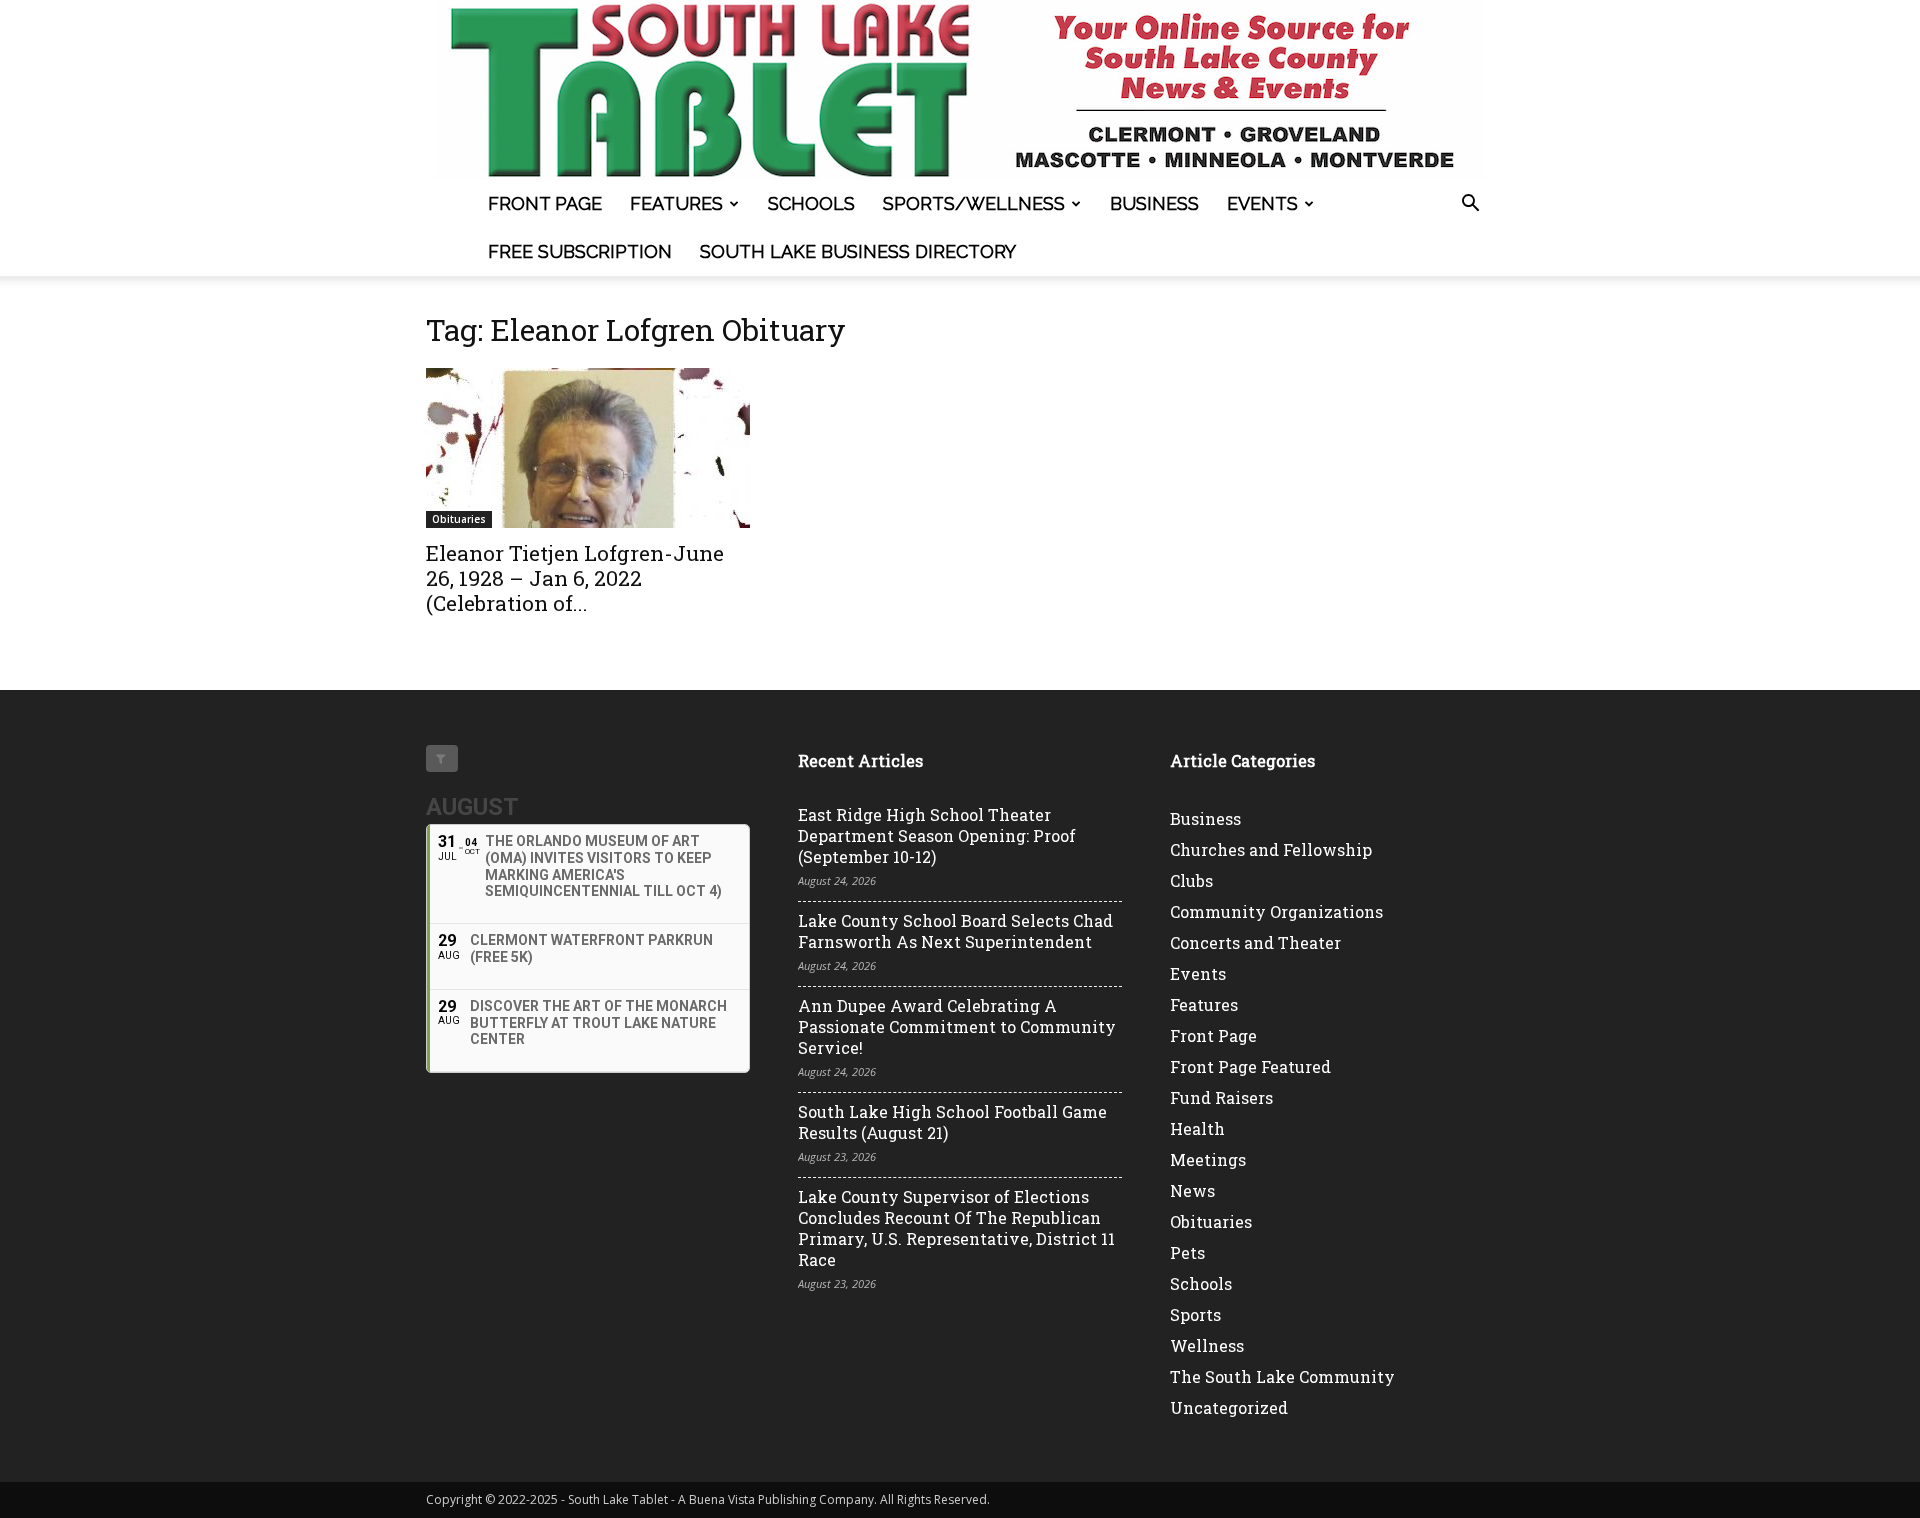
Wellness (1207, 1345)
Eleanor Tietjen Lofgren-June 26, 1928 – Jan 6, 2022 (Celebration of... (575, 578)
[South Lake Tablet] (960, 90)
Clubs (1191, 880)
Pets (1187, 1252)
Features (676, 203)
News (1192, 1190)
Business (1154, 203)
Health (1197, 1128)
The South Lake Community (1282, 1376)
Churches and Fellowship (1271, 849)
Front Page (545, 203)
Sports (1195, 1314)
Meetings (1208, 1159)
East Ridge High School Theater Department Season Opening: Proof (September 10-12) (937, 835)
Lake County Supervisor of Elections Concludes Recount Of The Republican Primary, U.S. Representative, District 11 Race (956, 1228)
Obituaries (459, 519)
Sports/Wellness (974, 203)
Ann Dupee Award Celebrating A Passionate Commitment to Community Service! (957, 1026)
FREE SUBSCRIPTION (580, 251)
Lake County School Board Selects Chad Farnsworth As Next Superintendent (955, 931)
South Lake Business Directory (858, 251)
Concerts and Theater (1255, 942)
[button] (1470, 205)
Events (1262, 203)
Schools (811, 203)
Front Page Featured (1250, 1066)
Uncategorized (1229, 1407)
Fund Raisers (1221, 1097)
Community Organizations (1276, 911)
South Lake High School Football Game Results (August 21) (952, 1122)
